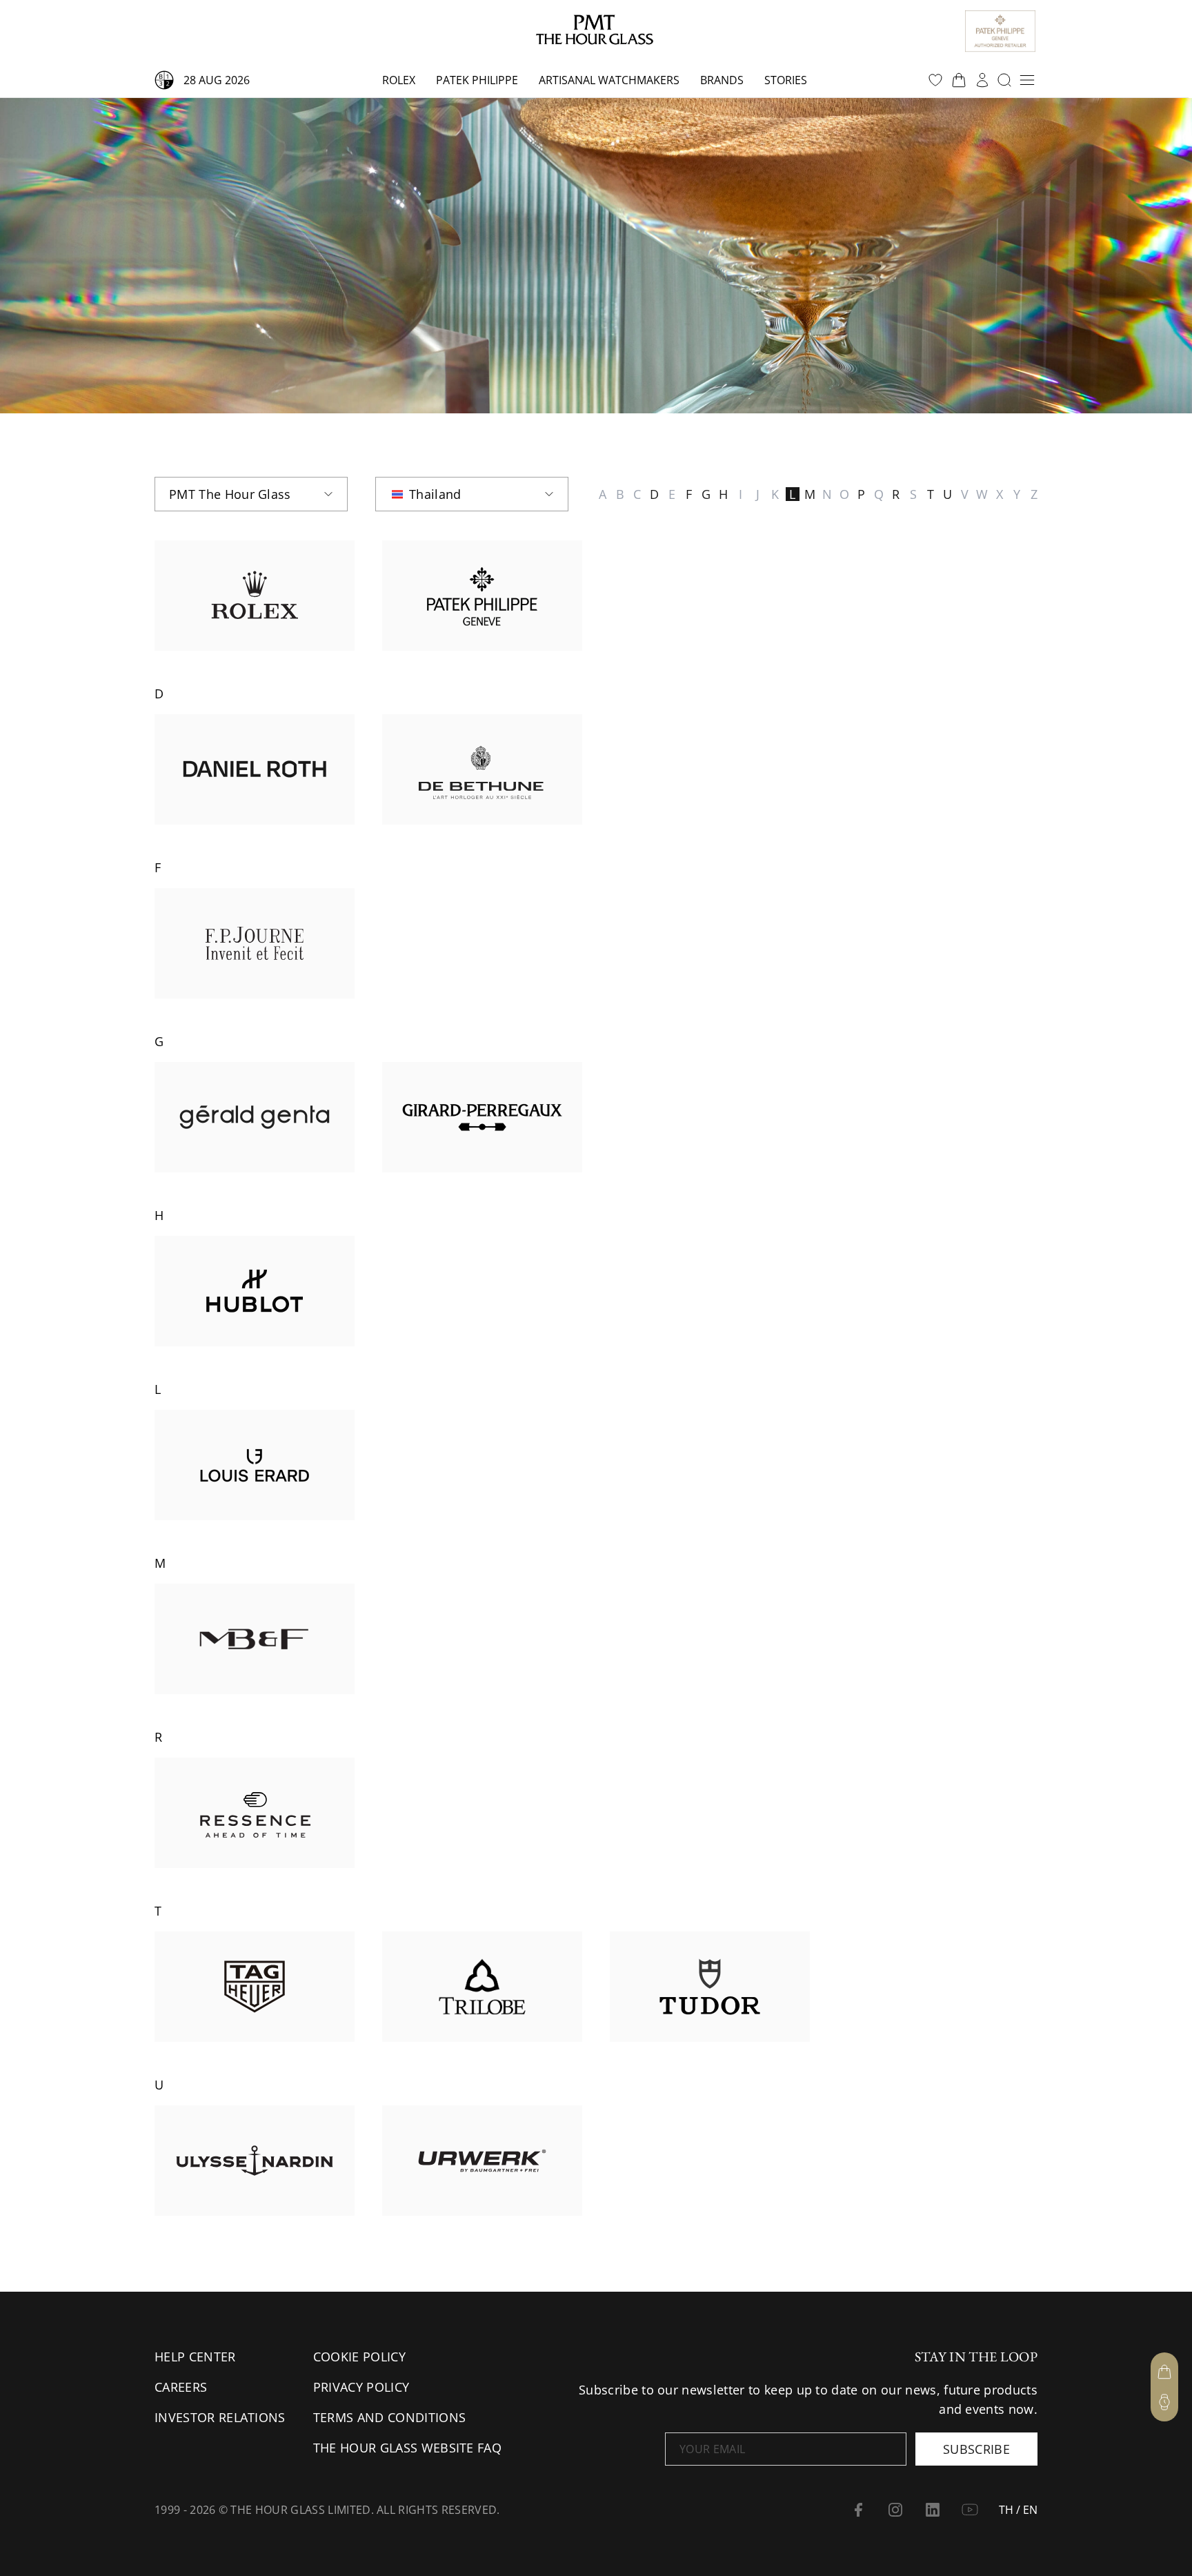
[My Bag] (1164, 2372)
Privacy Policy (361, 2387)
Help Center (195, 2357)
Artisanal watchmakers (609, 80)
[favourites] (935, 80)
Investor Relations (220, 2417)
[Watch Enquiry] (1164, 2402)
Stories (786, 80)
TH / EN (1018, 2510)
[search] (1004, 80)
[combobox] (251, 494)
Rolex (399, 80)
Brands (722, 80)
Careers (181, 2387)
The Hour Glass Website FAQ (407, 2448)
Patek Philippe (477, 80)
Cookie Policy (359, 2357)
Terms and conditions (389, 2417)
